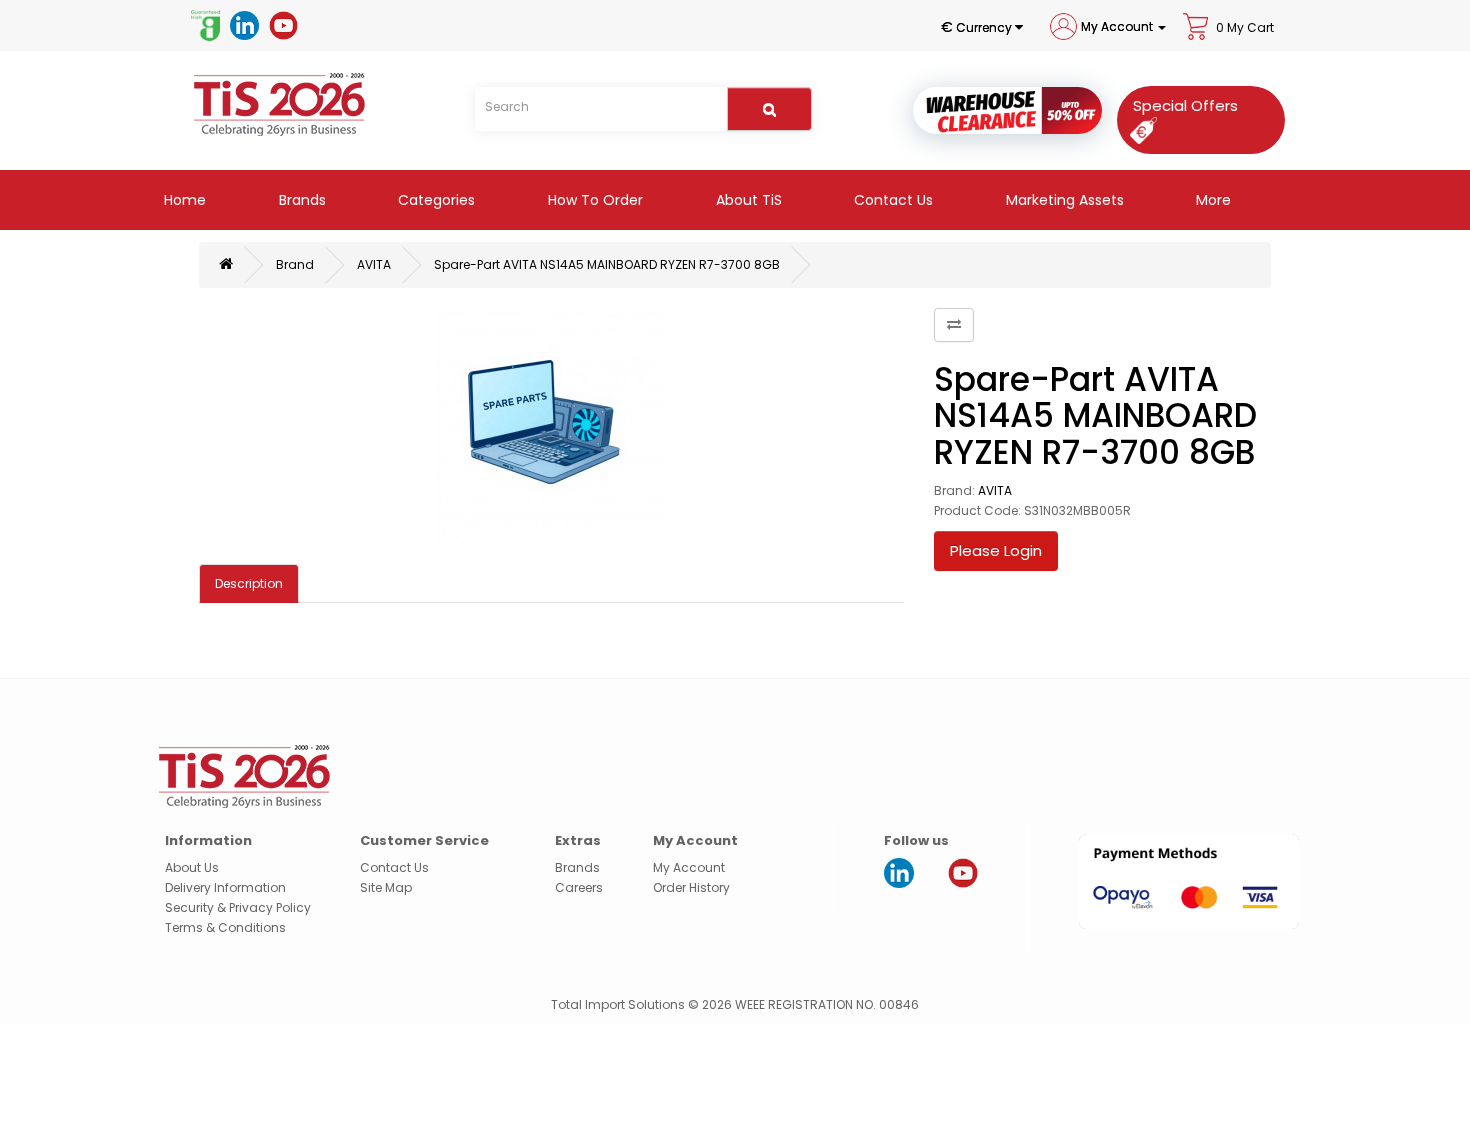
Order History (691, 887)
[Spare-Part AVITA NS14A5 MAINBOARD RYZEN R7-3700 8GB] (551, 426)
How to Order (593, 200)
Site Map (386, 887)
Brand (295, 264)
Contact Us (891, 200)
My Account (689, 867)
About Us (192, 867)
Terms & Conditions (225, 927)
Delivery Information (225, 887)
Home (183, 200)
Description (249, 583)
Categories (434, 200)
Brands (300, 200)
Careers (579, 887)
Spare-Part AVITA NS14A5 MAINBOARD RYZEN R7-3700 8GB (607, 264)
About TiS (747, 200)
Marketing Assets (1063, 200)
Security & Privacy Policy (238, 907)
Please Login (996, 550)
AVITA (374, 264)
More (1211, 200)
